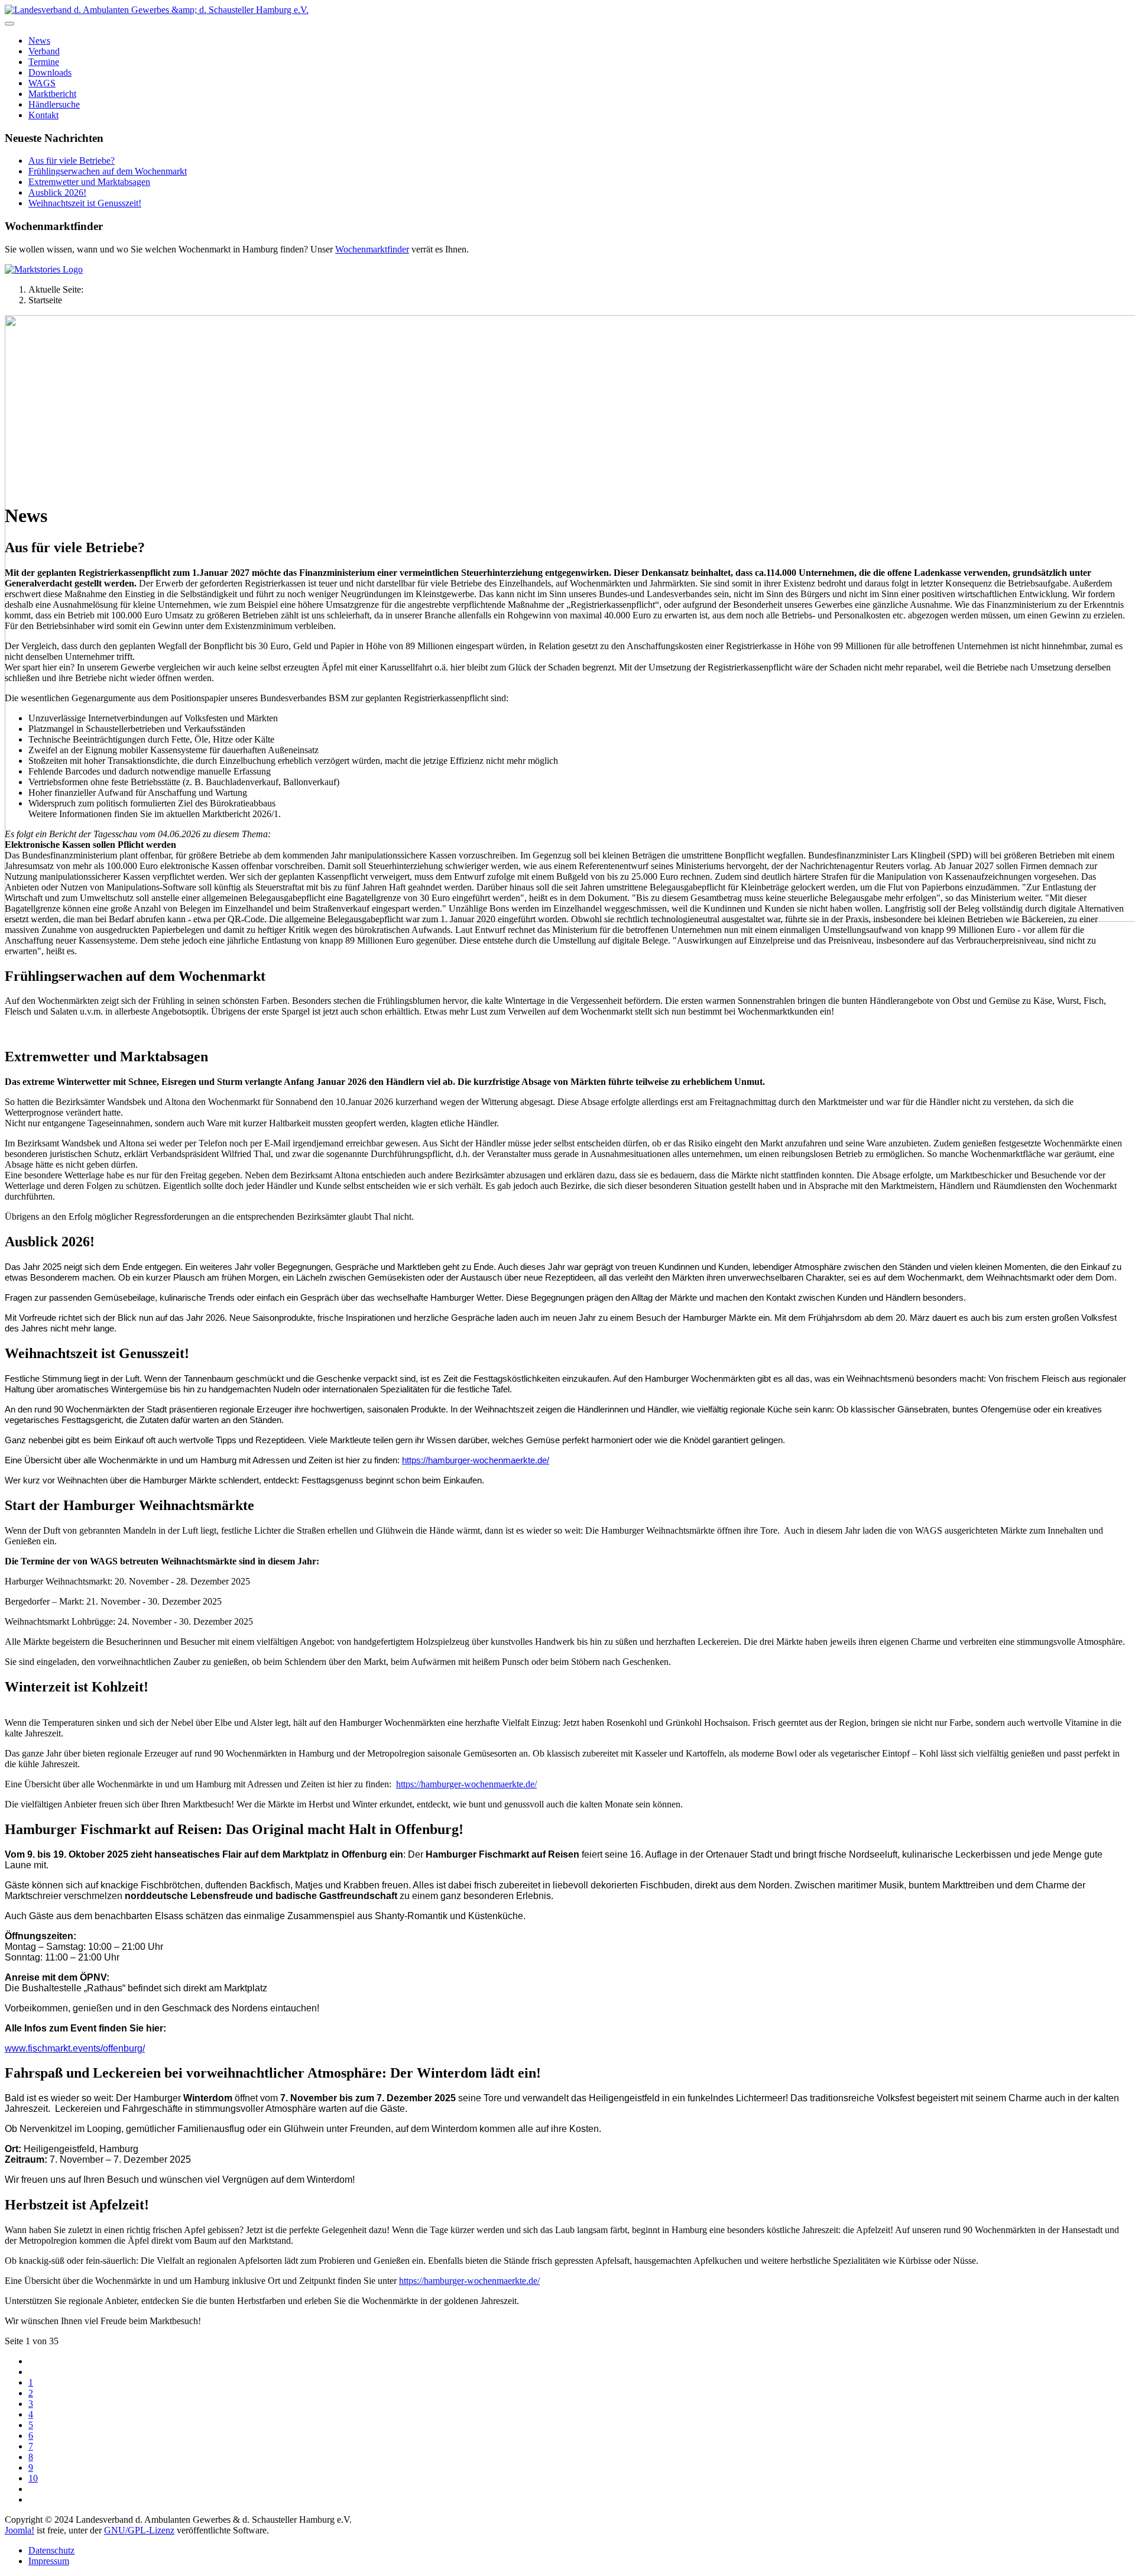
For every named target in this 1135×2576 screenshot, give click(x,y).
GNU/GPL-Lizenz (139, 2530)
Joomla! (20, 2530)
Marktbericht (52, 94)
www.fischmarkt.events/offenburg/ (75, 2048)
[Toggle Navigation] (9, 24)
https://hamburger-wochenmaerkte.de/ (469, 2281)
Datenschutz (51, 2550)
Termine (44, 62)
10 (33, 2478)
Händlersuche (54, 104)
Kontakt (43, 115)
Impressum (49, 2561)
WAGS (42, 83)
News (39, 40)
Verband (44, 51)
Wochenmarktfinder (372, 249)
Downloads (50, 72)
